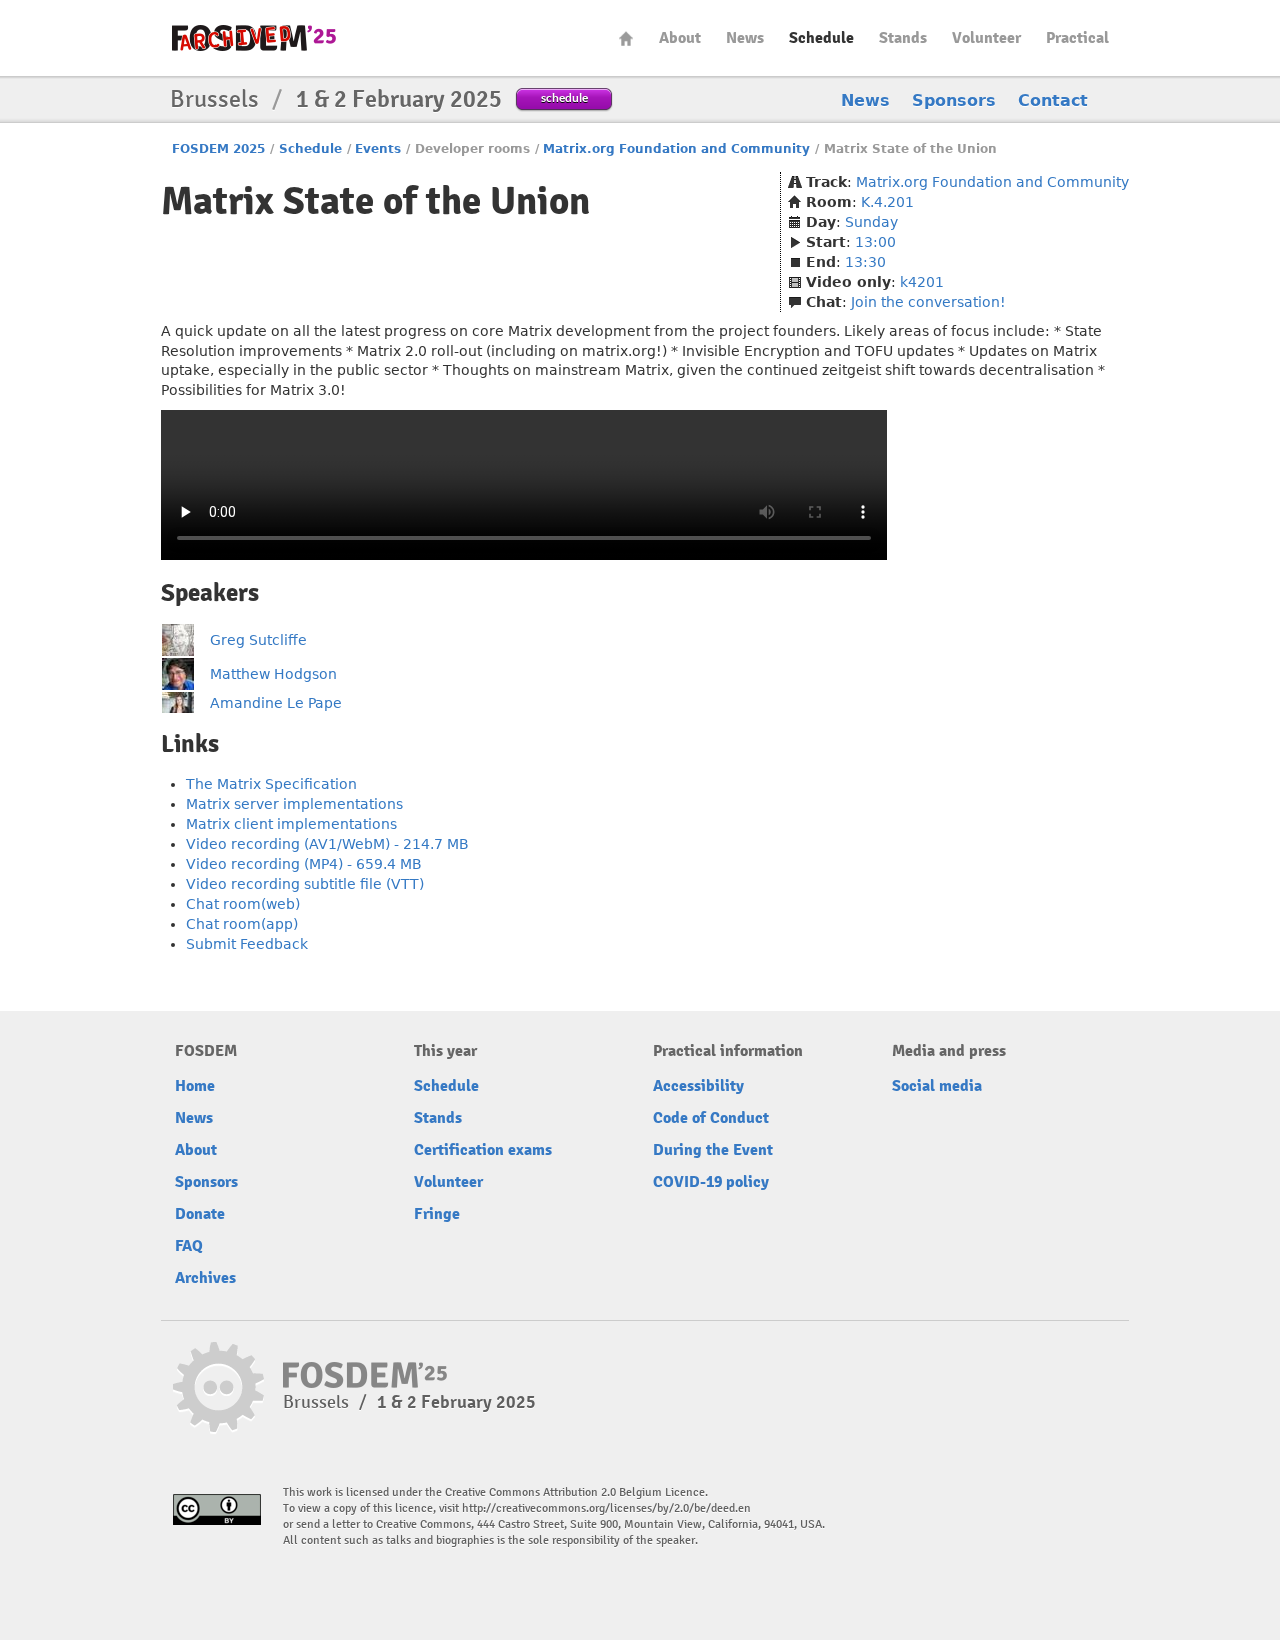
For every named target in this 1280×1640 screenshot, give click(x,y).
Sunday (871, 222)
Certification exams (483, 1150)
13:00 (875, 242)
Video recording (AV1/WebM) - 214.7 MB (327, 844)
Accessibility (698, 1086)
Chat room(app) (242, 924)
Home (626, 38)
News (745, 38)
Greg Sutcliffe (258, 640)
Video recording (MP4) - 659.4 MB (304, 864)
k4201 (922, 282)
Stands (903, 38)
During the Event (713, 1150)
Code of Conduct (711, 1118)
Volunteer (986, 38)
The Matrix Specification (271, 784)
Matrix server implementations (294, 804)
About (680, 38)
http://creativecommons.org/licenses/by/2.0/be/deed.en (606, 1508)
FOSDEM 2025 (218, 149)
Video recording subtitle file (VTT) (305, 884)
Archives (205, 1278)
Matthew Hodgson (273, 674)
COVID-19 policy (711, 1182)
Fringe (437, 1214)
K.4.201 (887, 202)
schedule (564, 97)
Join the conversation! (928, 302)
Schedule (821, 38)
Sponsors (954, 100)
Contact (1053, 100)
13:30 (865, 262)
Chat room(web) (243, 904)
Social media (937, 1086)
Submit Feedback (247, 944)
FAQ (189, 1246)
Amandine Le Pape (276, 703)
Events (378, 149)
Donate (200, 1214)
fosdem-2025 (254, 38)
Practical (1077, 38)
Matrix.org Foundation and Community (676, 149)
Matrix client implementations (291, 824)
